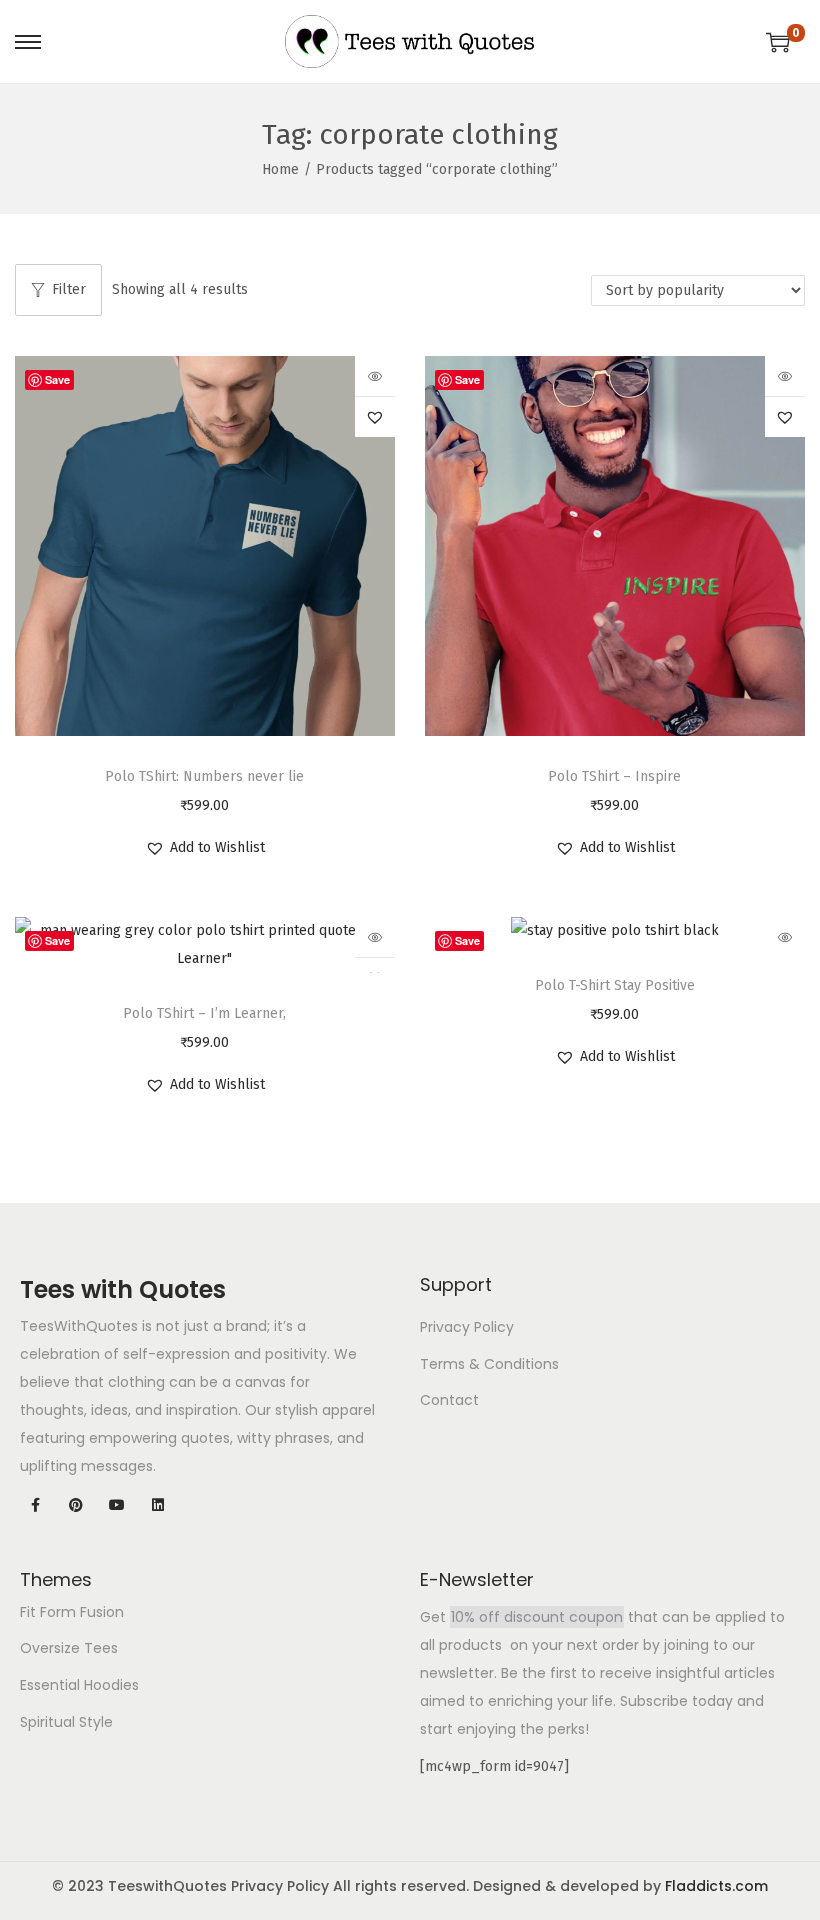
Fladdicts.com (716, 1886)
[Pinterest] (76, 1505)
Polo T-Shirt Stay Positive (615, 985)
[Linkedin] (157, 1505)
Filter (69, 289)
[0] (778, 42)
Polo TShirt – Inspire (614, 776)
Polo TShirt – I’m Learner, (204, 1013)
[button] (375, 417)
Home (280, 169)
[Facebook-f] (35, 1505)
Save (57, 379)
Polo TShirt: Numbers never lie (204, 776)
